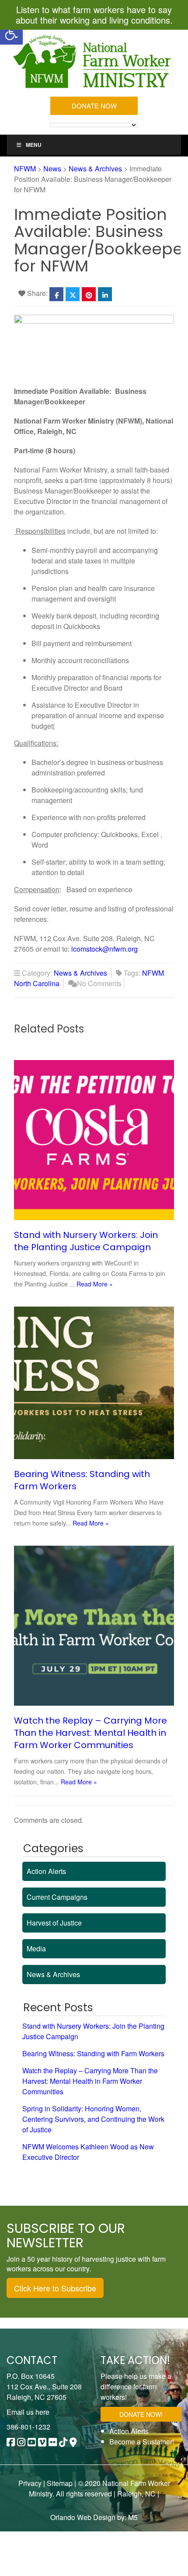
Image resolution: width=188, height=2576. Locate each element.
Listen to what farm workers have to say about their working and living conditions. (94, 15)
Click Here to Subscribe (55, 2288)
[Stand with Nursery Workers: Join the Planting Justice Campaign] (94, 1140)
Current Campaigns (57, 1897)
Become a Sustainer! (142, 2442)
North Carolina (37, 983)
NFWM (153, 973)
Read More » (95, 1284)
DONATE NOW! (141, 2414)
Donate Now (94, 106)
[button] (11, 33)
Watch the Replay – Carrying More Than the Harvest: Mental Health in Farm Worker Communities (91, 1733)
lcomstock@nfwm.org (104, 949)
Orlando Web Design (83, 2517)
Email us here (28, 2412)
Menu (34, 145)
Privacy (30, 2483)
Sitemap (60, 2483)
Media (36, 1949)
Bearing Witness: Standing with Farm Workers (93, 2053)
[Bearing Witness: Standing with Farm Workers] (94, 1383)
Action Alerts (46, 1871)
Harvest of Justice (54, 1923)
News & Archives (80, 973)
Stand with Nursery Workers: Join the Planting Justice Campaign (86, 1241)
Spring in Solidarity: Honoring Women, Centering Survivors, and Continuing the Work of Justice (93, 2119)
